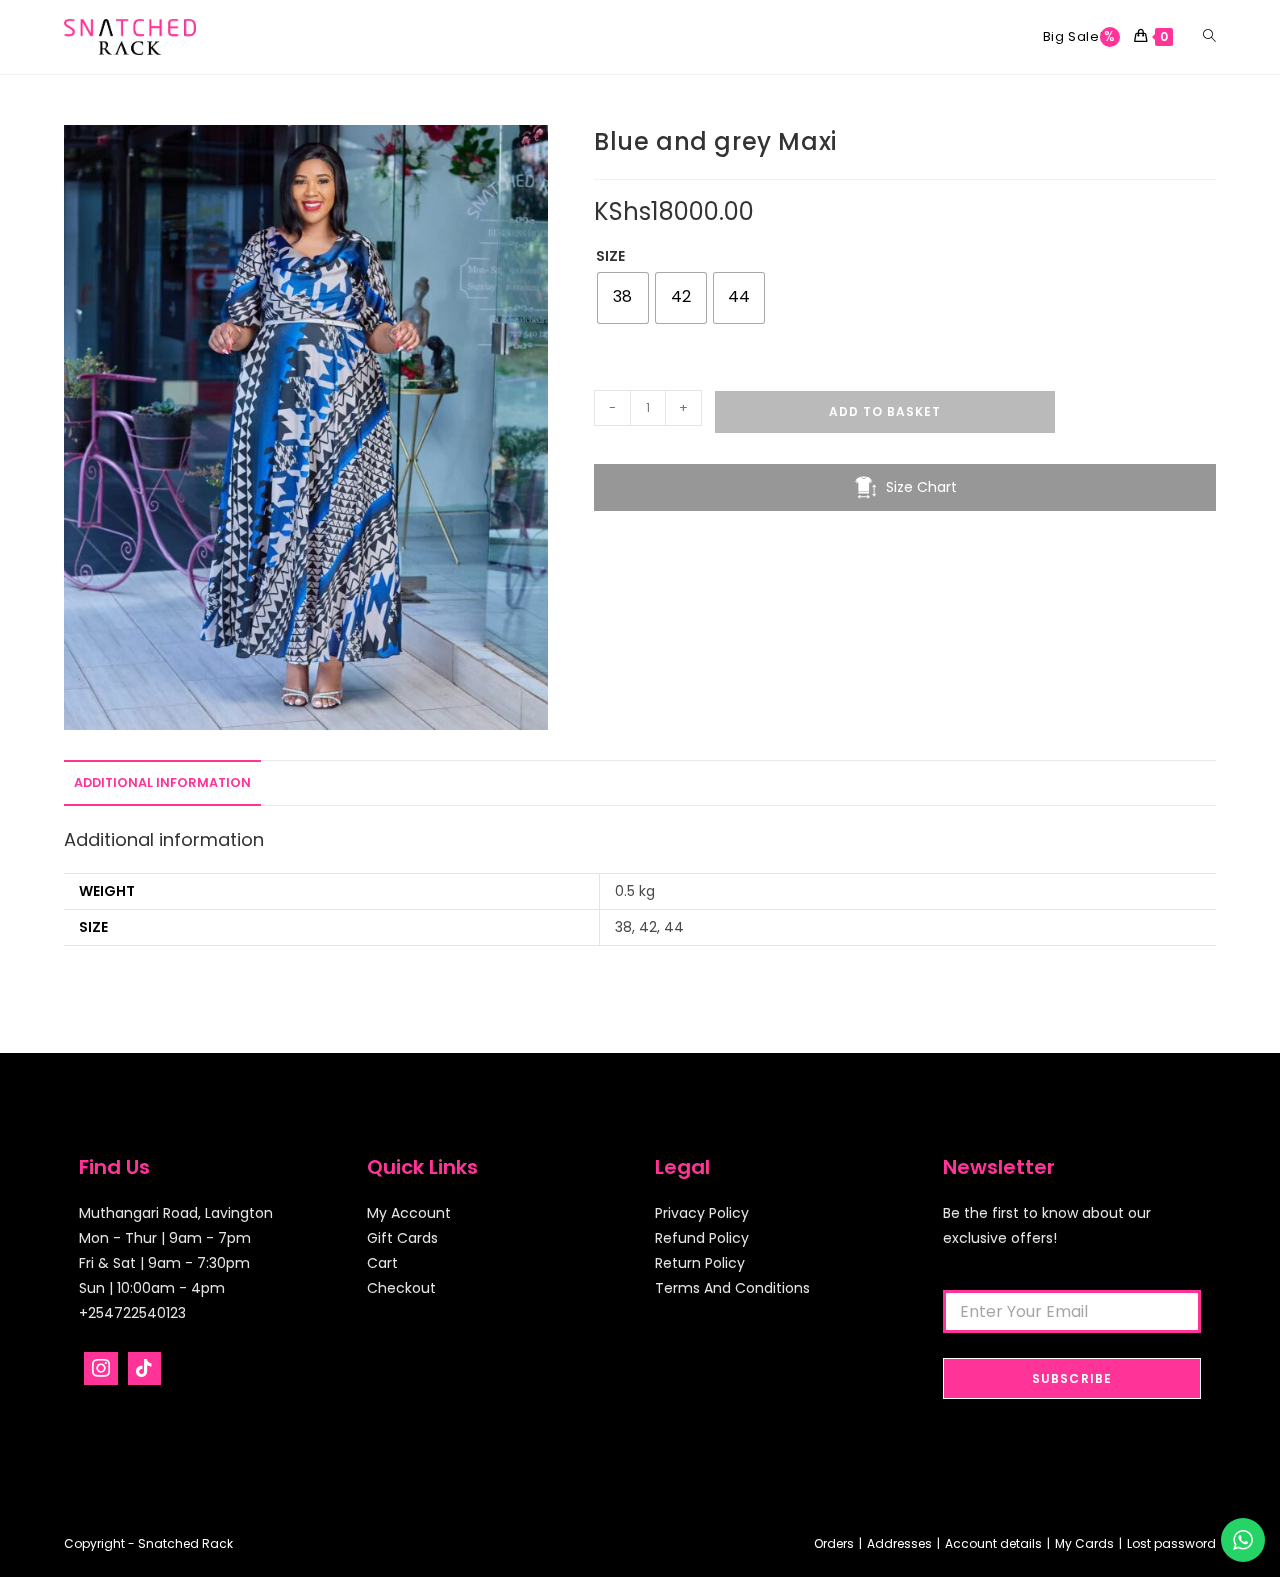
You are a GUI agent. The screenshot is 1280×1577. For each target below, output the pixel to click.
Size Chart (921, 487)
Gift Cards (402, 1238)
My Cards (1084, 1543)
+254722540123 (132, 1313)
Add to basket (885, 411)
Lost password (1171, 1543)
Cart (382, 1263)
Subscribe (1072, 1378)
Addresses (899, 1543)
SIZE (610, 256)
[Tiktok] (145, 1369)
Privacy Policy (702, 1213)
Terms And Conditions (732, 1288)
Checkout (401, 1288)
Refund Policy (702, 1238)
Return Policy (700, 1263)
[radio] (623, 298)
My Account (409, 1213)
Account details (993, 1543)
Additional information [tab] (162, 782)
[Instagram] (101, 1369)
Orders (834, 1543)
